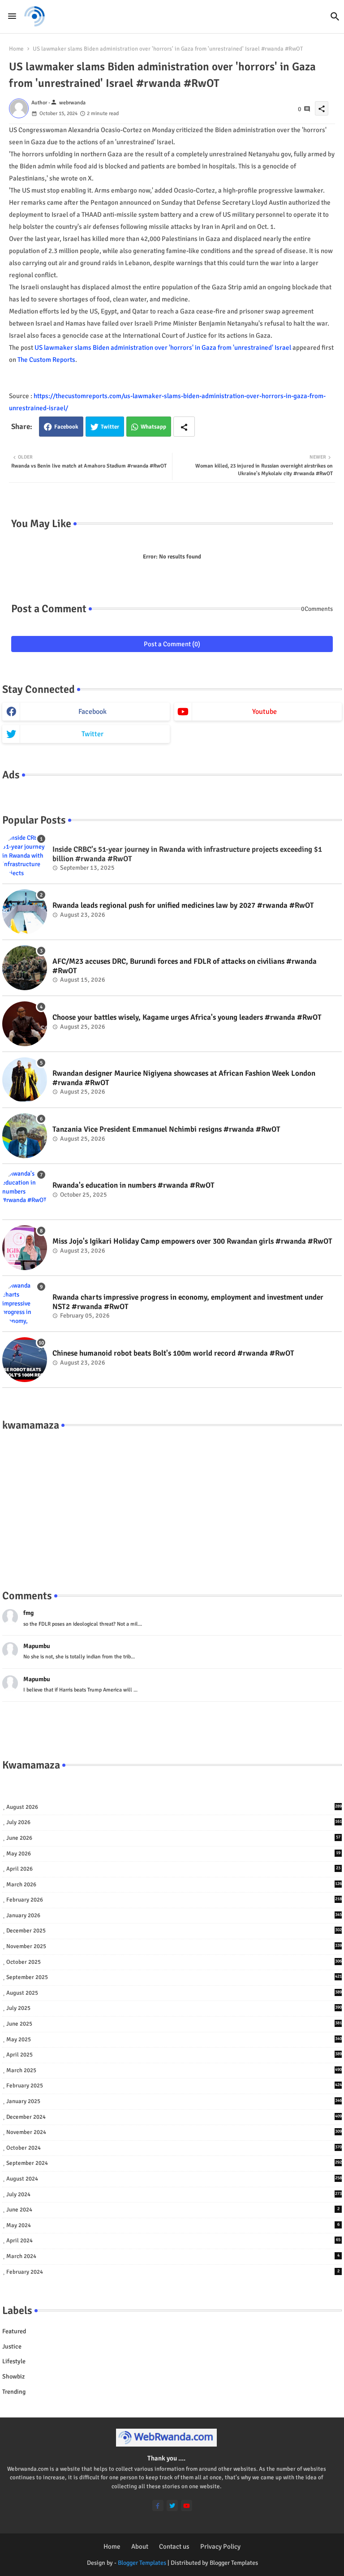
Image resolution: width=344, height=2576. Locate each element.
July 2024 (174, 2194)
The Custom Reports (46, 360)
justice (12, 2346)
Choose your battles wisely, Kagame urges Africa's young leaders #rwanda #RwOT (187, 1018)
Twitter (110, 427)
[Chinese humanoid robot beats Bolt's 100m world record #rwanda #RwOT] (25, 1360)
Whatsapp (153, 427)
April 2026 (173, 1869)
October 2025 (174, 1962)
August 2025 (174, 1993)
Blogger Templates (142, 2563)
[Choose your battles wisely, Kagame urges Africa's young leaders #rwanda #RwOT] (25, 1024)
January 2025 (174, 2101)
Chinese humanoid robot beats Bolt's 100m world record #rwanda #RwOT (173, 1353)
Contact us (174, 2546)
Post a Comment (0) (172, 644)
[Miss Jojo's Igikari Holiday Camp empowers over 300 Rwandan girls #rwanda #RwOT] (25, 1248)
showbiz (13, 2376)
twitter (92, 734)
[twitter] (172, 2505)
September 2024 (174, 2163)
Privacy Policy (220, 2546)
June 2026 (173, 1838)
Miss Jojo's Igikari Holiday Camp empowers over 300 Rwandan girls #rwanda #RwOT (192, 1241)
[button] (335, 17)
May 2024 (173, 2225)
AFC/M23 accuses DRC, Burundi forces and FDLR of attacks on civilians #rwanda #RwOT (185, 966)
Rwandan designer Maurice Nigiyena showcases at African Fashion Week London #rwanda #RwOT (184, 1078)
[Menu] (12, 16)
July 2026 (174, 1822)
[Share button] (184, 427)
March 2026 (174, 1885)
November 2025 (174, 1946)
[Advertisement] (172, 1501)
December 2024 (174, 2117)
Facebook (66, 427)
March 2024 (173, 2256)
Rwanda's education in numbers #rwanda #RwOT (133, 1185)
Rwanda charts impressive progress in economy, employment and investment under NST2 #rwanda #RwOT (188, 1302)
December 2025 (174, 1931)
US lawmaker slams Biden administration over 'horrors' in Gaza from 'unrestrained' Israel (163, 348)
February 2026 (174, 1900)
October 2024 (174, 2148)
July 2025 (174, 2008)
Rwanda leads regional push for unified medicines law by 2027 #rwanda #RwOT (183, 906)
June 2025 (174, 2024)
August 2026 (174, 1807)
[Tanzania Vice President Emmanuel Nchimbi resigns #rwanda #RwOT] (25, 1136)
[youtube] (187, 2505)
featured (14, 2331)
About (140, 2546)
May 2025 (174, 2039)
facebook (92, 712)
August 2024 (174, 2179)
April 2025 (174, 2055)
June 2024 (173, 2210)
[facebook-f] (158, 2505)
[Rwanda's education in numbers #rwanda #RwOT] (25, 1192)
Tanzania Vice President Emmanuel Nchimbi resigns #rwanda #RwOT (166, 1129)
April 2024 (173, 2241)
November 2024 (174, 2132)
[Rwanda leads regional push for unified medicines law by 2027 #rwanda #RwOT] (25, 912)
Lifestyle (14, 2361)
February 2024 (173, 2272)
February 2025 (174, 2086)
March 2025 (174, 2070)
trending (14, 2392)
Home (16, 49)
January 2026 (174, 1915)
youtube (264, 712)
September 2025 (174, 1977)
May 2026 (173, 1854)
